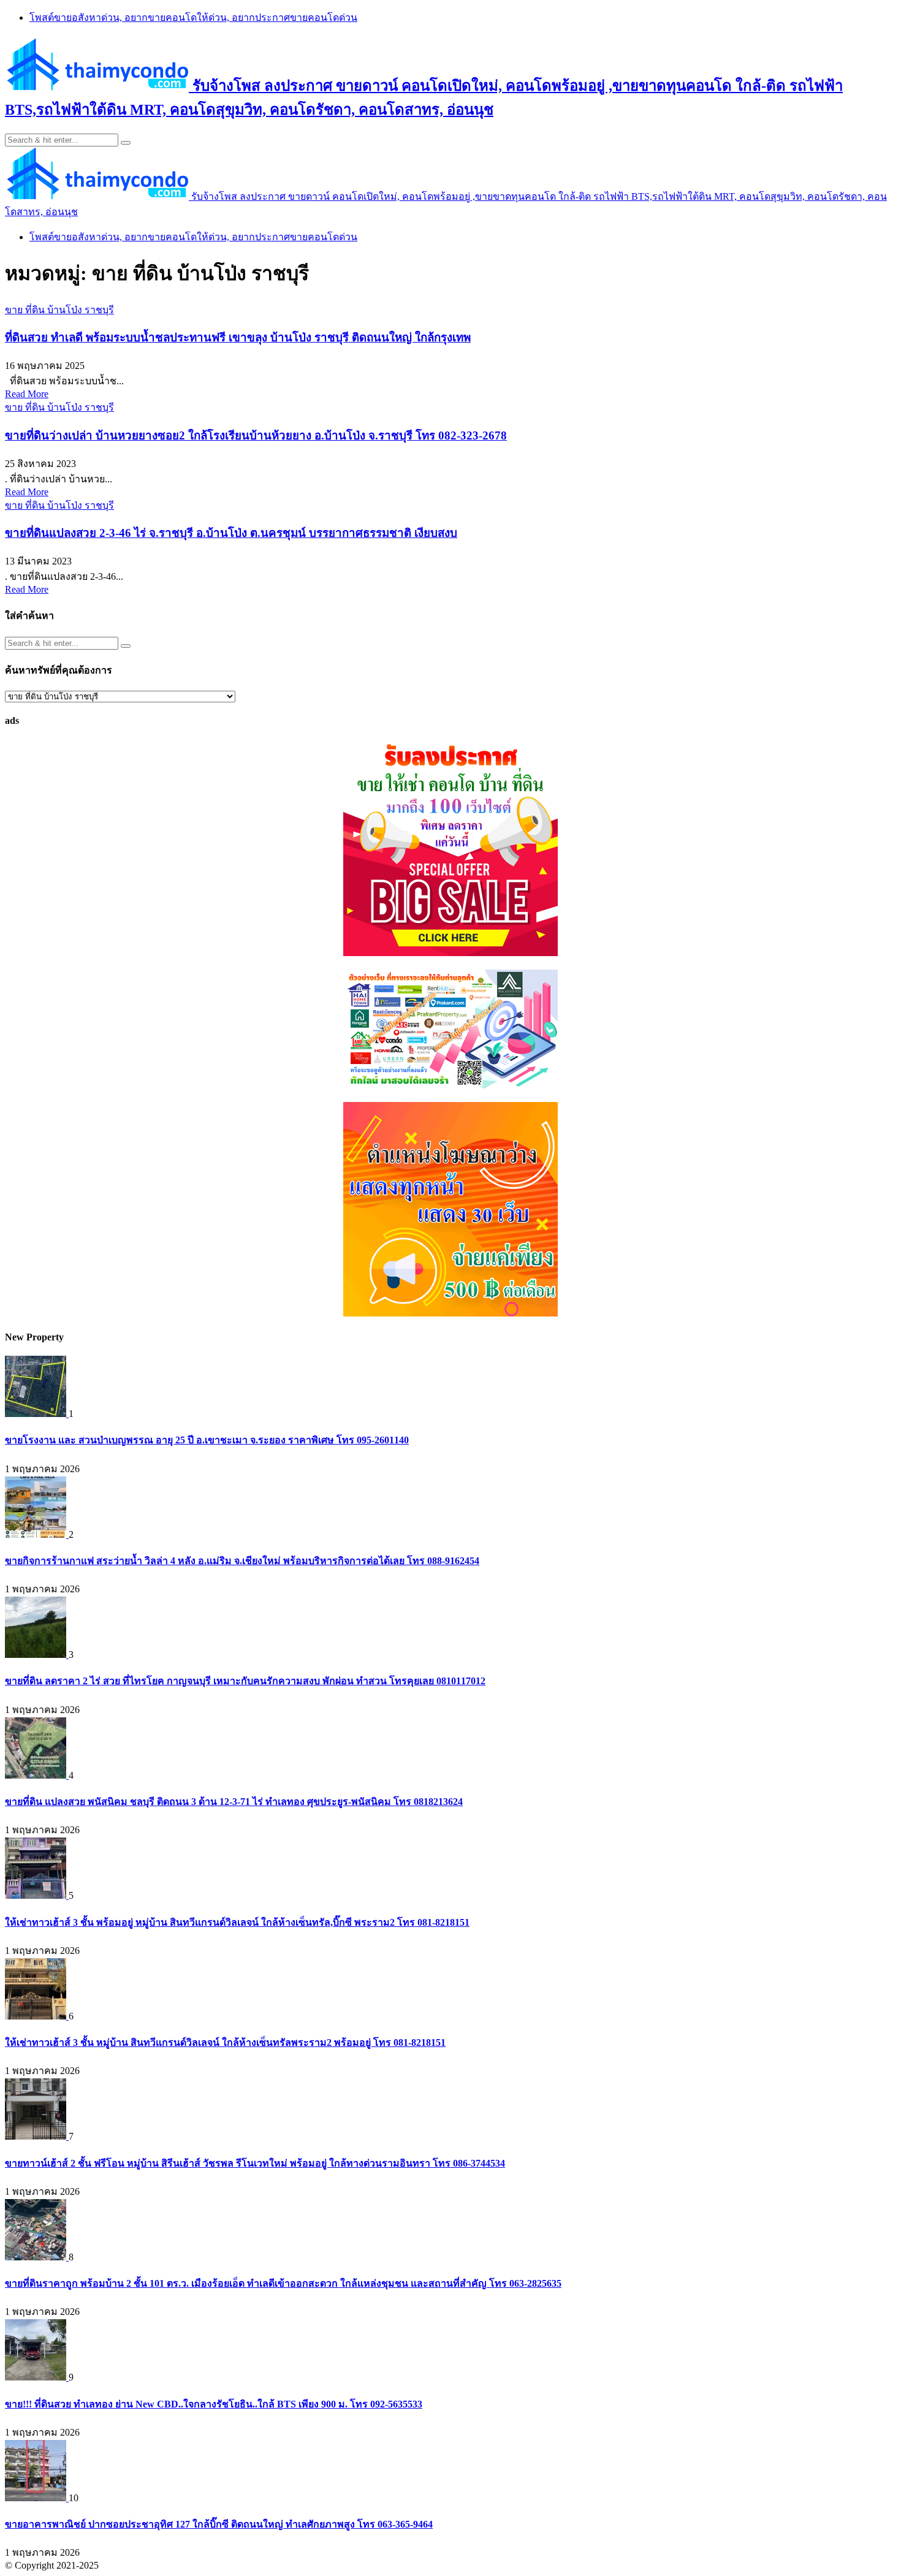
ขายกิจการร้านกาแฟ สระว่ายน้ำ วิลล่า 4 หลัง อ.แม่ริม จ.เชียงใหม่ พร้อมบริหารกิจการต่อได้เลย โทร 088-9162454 (242, 1561)
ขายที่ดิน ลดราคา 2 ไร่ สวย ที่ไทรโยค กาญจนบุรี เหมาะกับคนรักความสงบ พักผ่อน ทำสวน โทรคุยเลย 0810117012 (245, 1681)
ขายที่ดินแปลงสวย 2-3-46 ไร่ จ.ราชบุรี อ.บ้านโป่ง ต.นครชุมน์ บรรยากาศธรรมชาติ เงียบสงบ (231, 533)
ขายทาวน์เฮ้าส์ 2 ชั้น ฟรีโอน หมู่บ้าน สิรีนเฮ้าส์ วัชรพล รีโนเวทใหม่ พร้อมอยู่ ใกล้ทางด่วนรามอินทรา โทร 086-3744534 (255, 2163)
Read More (27, 394)
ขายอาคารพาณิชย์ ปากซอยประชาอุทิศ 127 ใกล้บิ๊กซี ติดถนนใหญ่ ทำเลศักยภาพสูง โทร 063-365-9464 (219, 2524)
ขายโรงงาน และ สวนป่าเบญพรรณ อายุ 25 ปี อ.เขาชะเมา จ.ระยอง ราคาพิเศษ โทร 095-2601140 (207, 1440)
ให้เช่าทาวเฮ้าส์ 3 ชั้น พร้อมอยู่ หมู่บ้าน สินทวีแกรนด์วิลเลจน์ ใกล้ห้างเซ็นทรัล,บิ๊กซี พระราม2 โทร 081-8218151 (237, 1922)
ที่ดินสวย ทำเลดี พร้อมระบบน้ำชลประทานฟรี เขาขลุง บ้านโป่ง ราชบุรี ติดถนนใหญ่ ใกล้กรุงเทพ (238, 337)
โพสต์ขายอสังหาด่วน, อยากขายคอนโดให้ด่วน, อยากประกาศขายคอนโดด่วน (193, 17)
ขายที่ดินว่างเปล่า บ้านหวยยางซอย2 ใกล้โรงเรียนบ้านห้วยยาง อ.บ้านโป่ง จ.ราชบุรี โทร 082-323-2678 (256, 435)
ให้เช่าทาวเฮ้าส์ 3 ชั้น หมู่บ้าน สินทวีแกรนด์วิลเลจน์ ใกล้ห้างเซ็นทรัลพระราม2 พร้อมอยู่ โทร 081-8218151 (225, 2042)
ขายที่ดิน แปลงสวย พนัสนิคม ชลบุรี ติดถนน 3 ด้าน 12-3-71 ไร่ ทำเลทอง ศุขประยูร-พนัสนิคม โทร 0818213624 (234, 1802)
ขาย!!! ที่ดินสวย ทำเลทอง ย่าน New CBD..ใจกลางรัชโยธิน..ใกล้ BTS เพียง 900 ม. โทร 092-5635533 (214, 2404)
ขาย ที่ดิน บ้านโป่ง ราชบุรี (59, 310)
